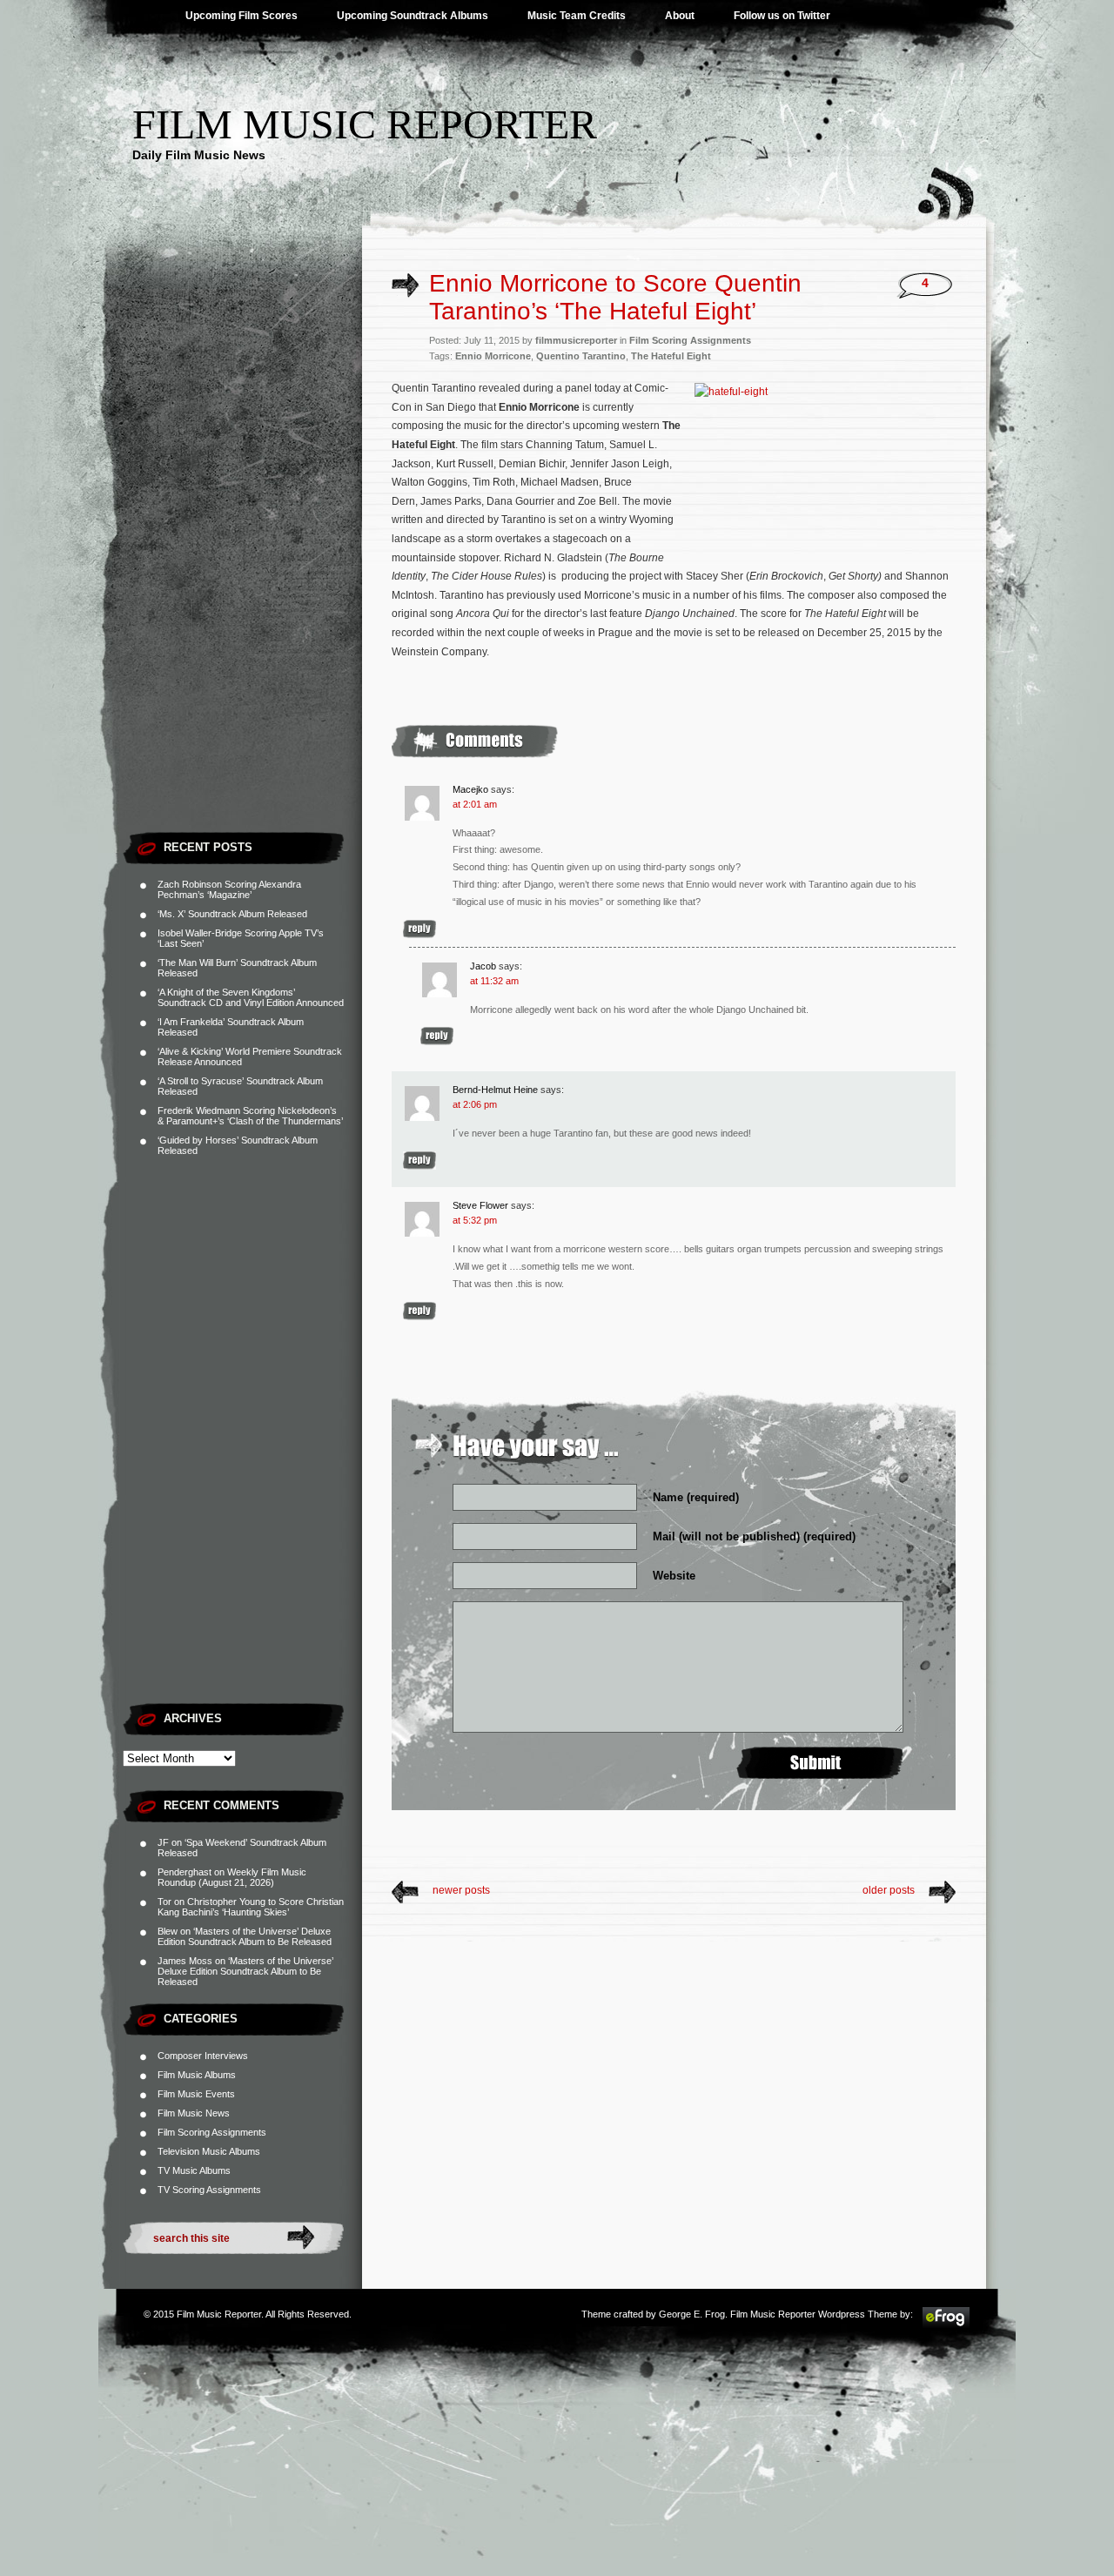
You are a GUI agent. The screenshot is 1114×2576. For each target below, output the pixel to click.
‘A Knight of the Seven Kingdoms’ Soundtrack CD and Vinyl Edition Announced (251, 997)
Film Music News (194, 2113)
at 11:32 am (494, 981)
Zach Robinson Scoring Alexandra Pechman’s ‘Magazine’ (229, 889)
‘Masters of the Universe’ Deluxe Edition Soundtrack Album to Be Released (245, 1936)
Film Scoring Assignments (212, 2132)
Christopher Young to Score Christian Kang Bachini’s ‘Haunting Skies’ (251, 1907)
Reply (419, 929)
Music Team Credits (577, 16)
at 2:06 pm (475, 1104)
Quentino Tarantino (581, 356)
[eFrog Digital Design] (946, 2325)
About (680, 16)
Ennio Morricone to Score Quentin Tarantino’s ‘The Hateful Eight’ (615, 297)
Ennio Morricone (493, 356)
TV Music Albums (194, 2170)
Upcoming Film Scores (242, 16)
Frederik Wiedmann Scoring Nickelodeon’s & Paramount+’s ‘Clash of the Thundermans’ (250, 1116)
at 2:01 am (475, 804)
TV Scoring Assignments (209, 2190)
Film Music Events (196, 2094)
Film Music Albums (197, 2075)
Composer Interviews (203, 2056)
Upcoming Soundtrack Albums (413, 16)
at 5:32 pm (475, 1220)
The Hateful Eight (671, 356)
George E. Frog (692, 2314)
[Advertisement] (242, 561)
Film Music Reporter (365, 124)
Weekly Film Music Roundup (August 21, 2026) (232, 1877)
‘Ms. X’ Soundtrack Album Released (232, 914)
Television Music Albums (209, 2151)
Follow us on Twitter (782, 16)
